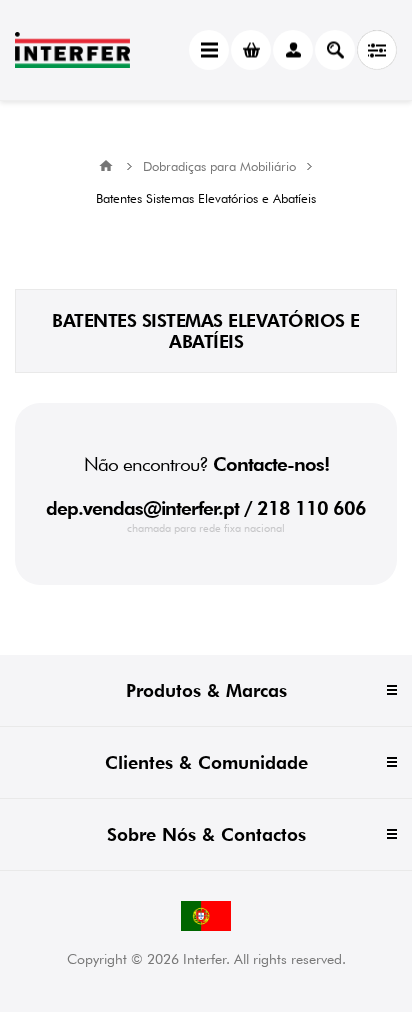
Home (106, 166)
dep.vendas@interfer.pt (142, 508)
